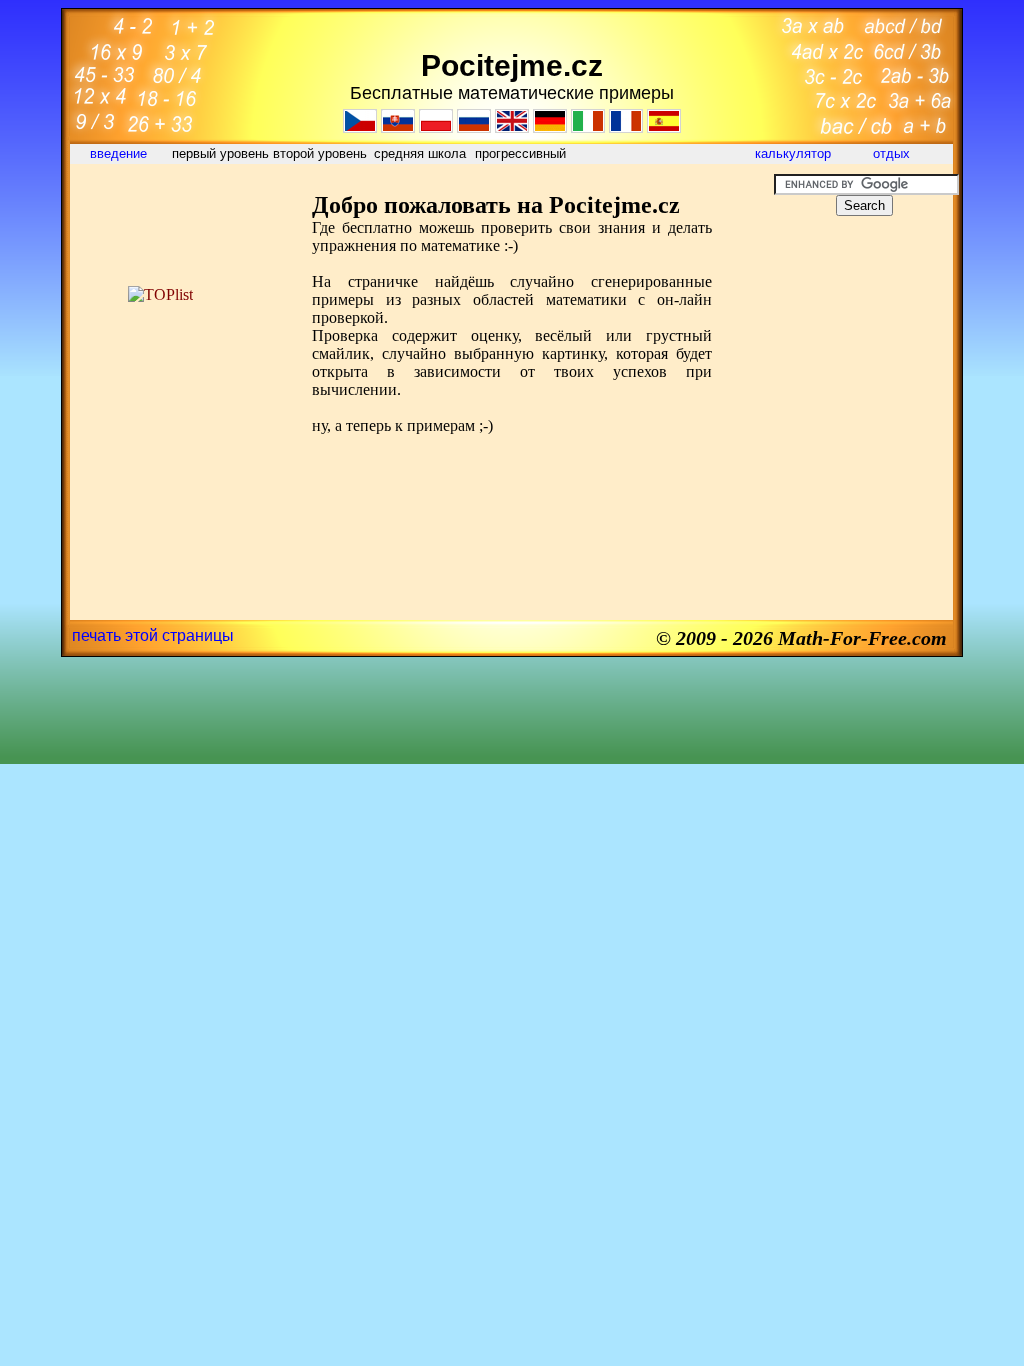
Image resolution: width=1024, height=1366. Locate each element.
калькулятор (793, 153)
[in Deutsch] (550, 127)
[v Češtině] (360, 127)
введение (120, 153)
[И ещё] (474, 127)
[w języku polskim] (436, 127)
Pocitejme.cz (512, 65)
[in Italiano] (588, 127)
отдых (893, 153)
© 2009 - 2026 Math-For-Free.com (801, 638)
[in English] (512, 127)
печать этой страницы (153, 635)
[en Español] (664, 127)
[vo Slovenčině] (398, 127)
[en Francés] (626, 127)
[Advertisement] (160, 219)
